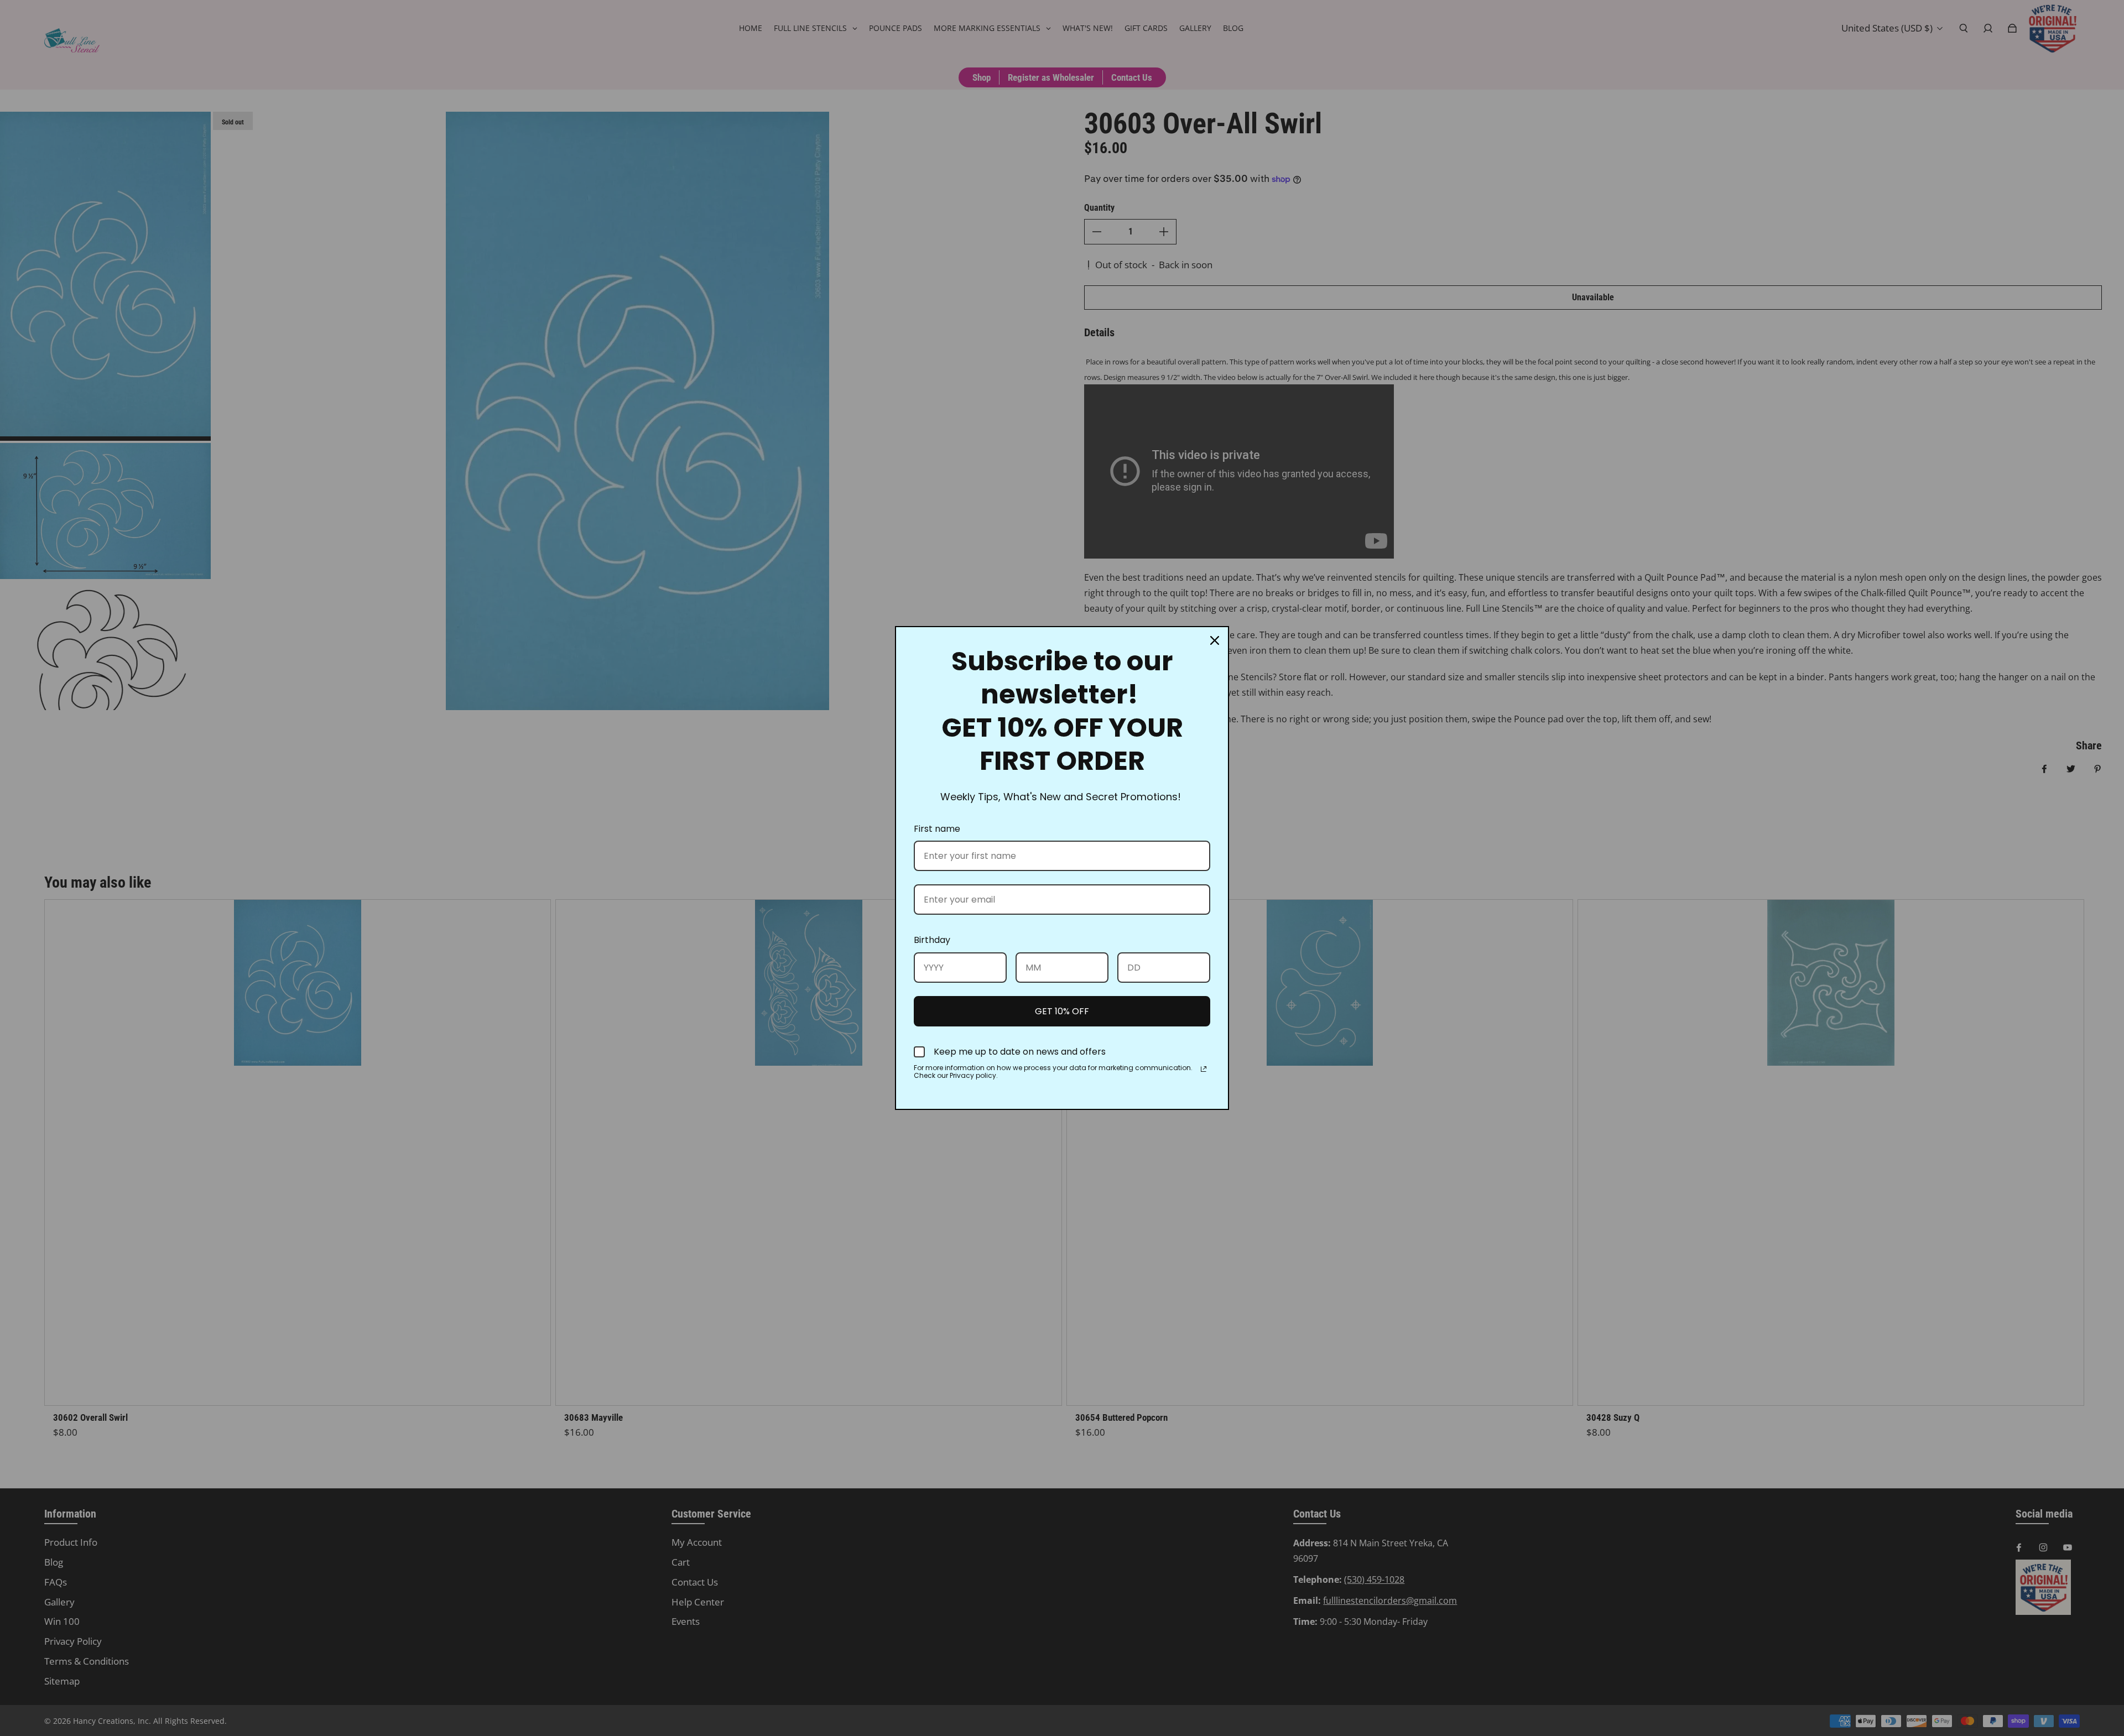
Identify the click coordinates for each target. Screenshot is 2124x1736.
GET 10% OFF (1062, 1011)
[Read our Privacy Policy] (1204, 1069)
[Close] (1215, 640)
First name (937, 829)
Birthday (932, 940)
